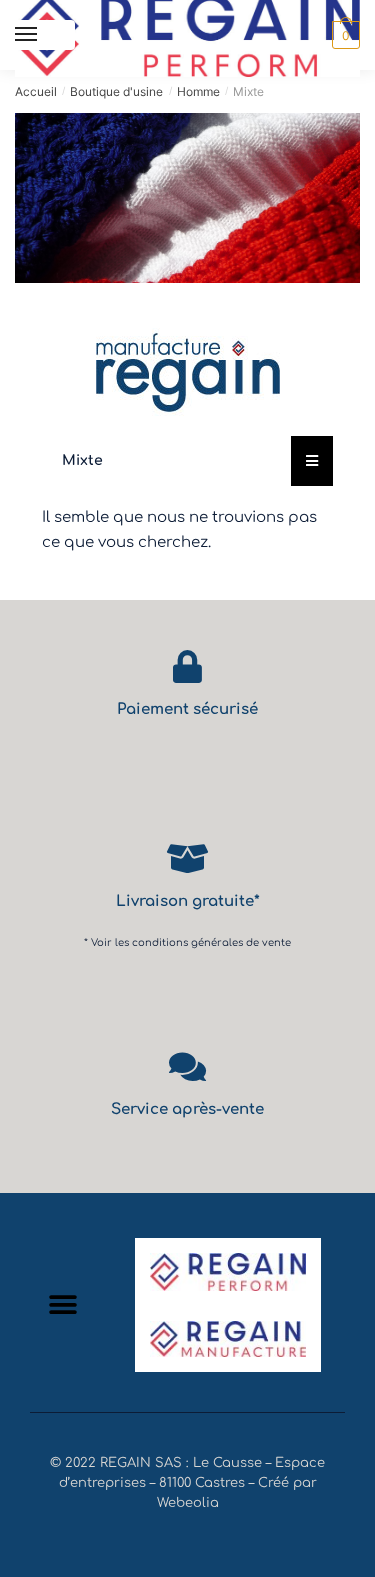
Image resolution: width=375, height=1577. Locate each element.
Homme (198, 91)
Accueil (36, 91)
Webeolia (188, 1503)
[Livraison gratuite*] (187, 858)
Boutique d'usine (116, 91)
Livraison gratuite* (188, 901)
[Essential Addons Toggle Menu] (312, 461)
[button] (62, 1304)
